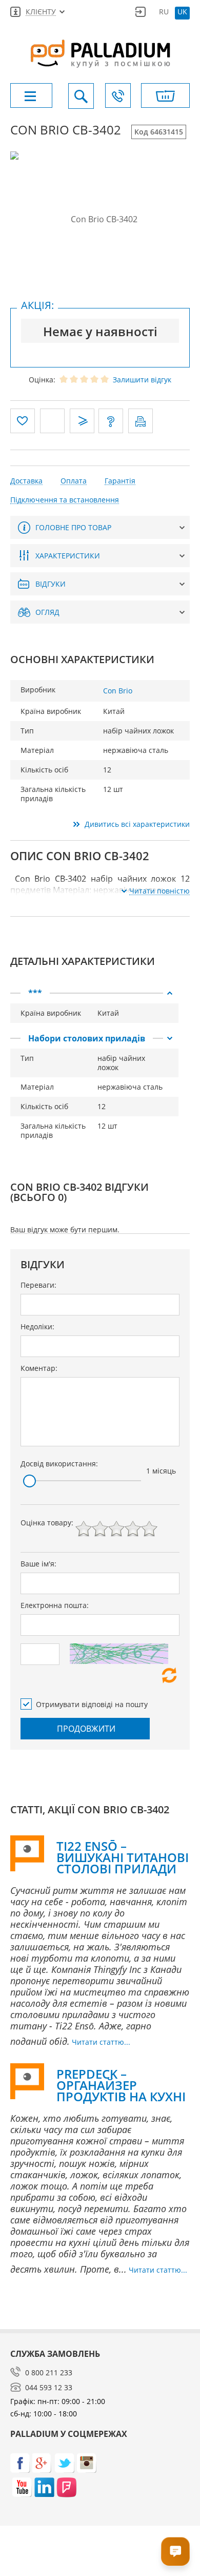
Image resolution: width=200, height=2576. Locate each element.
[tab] (94, 993)
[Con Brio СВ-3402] (100, 219)
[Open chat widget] (175, 2551)
